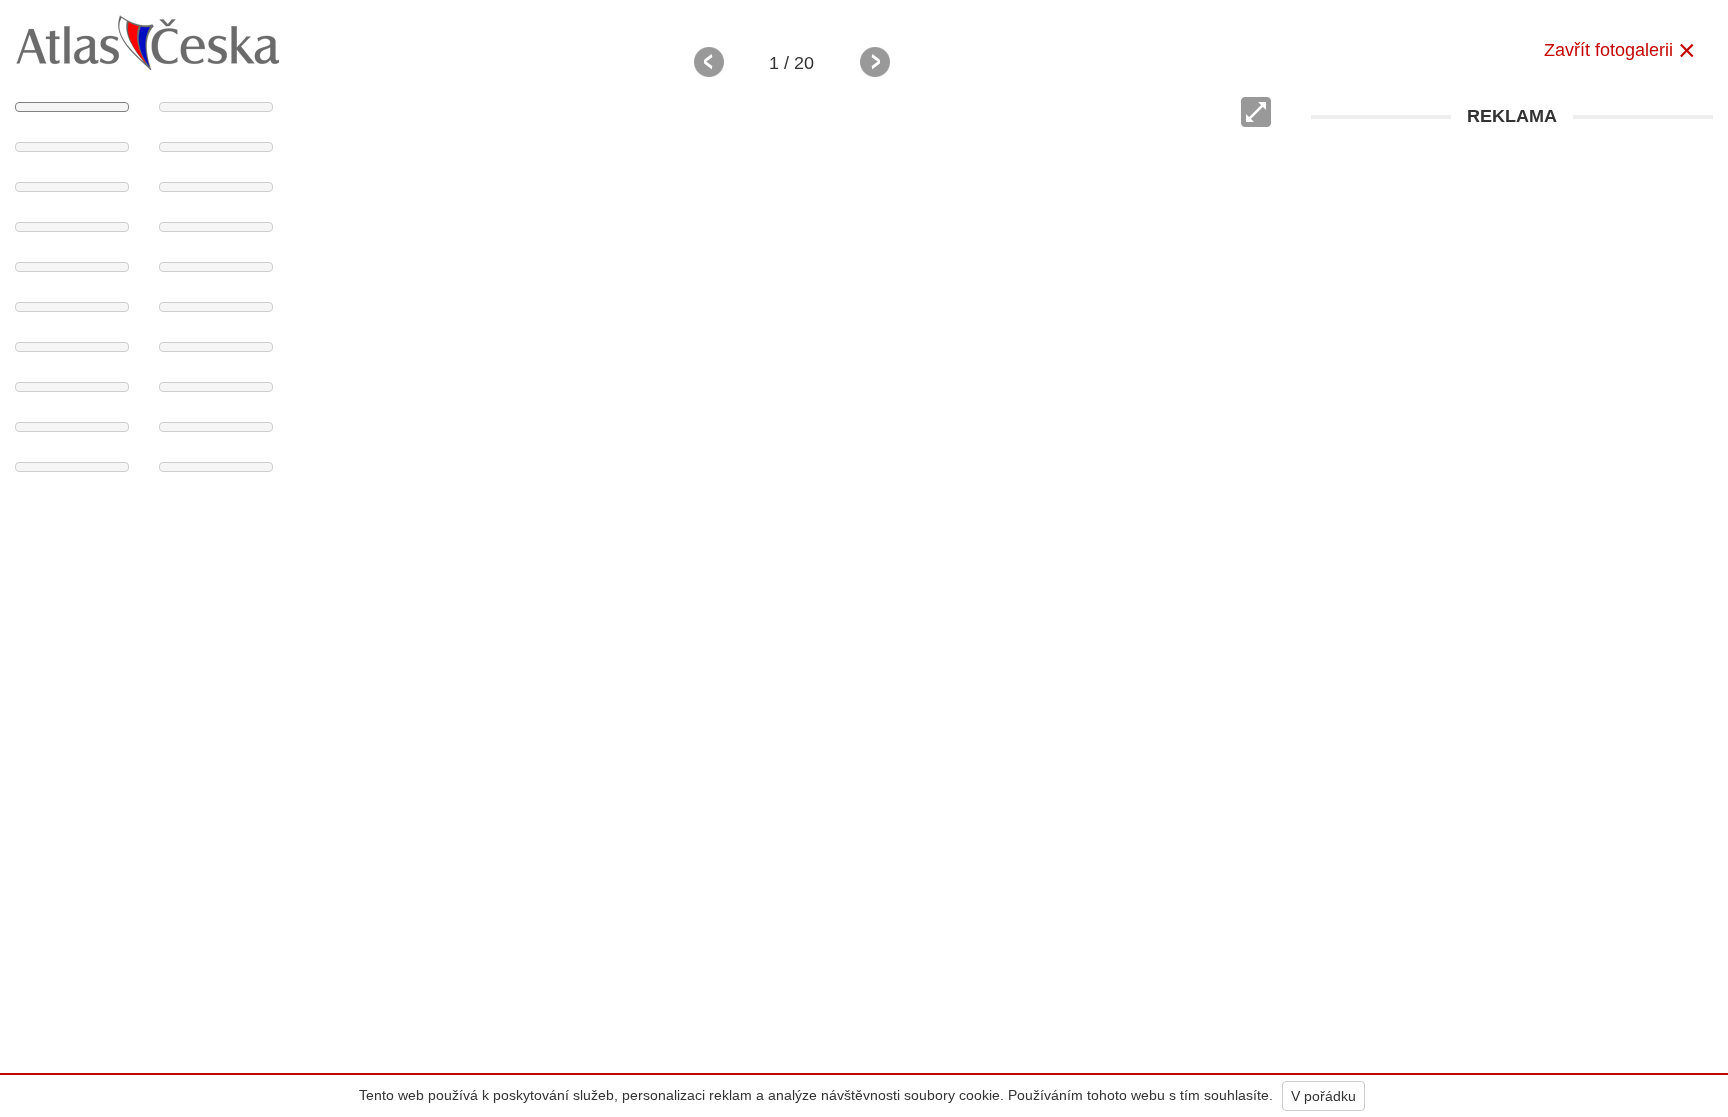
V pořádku (1323, 1096)
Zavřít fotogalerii (1608, 50)
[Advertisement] (1512, 277)
